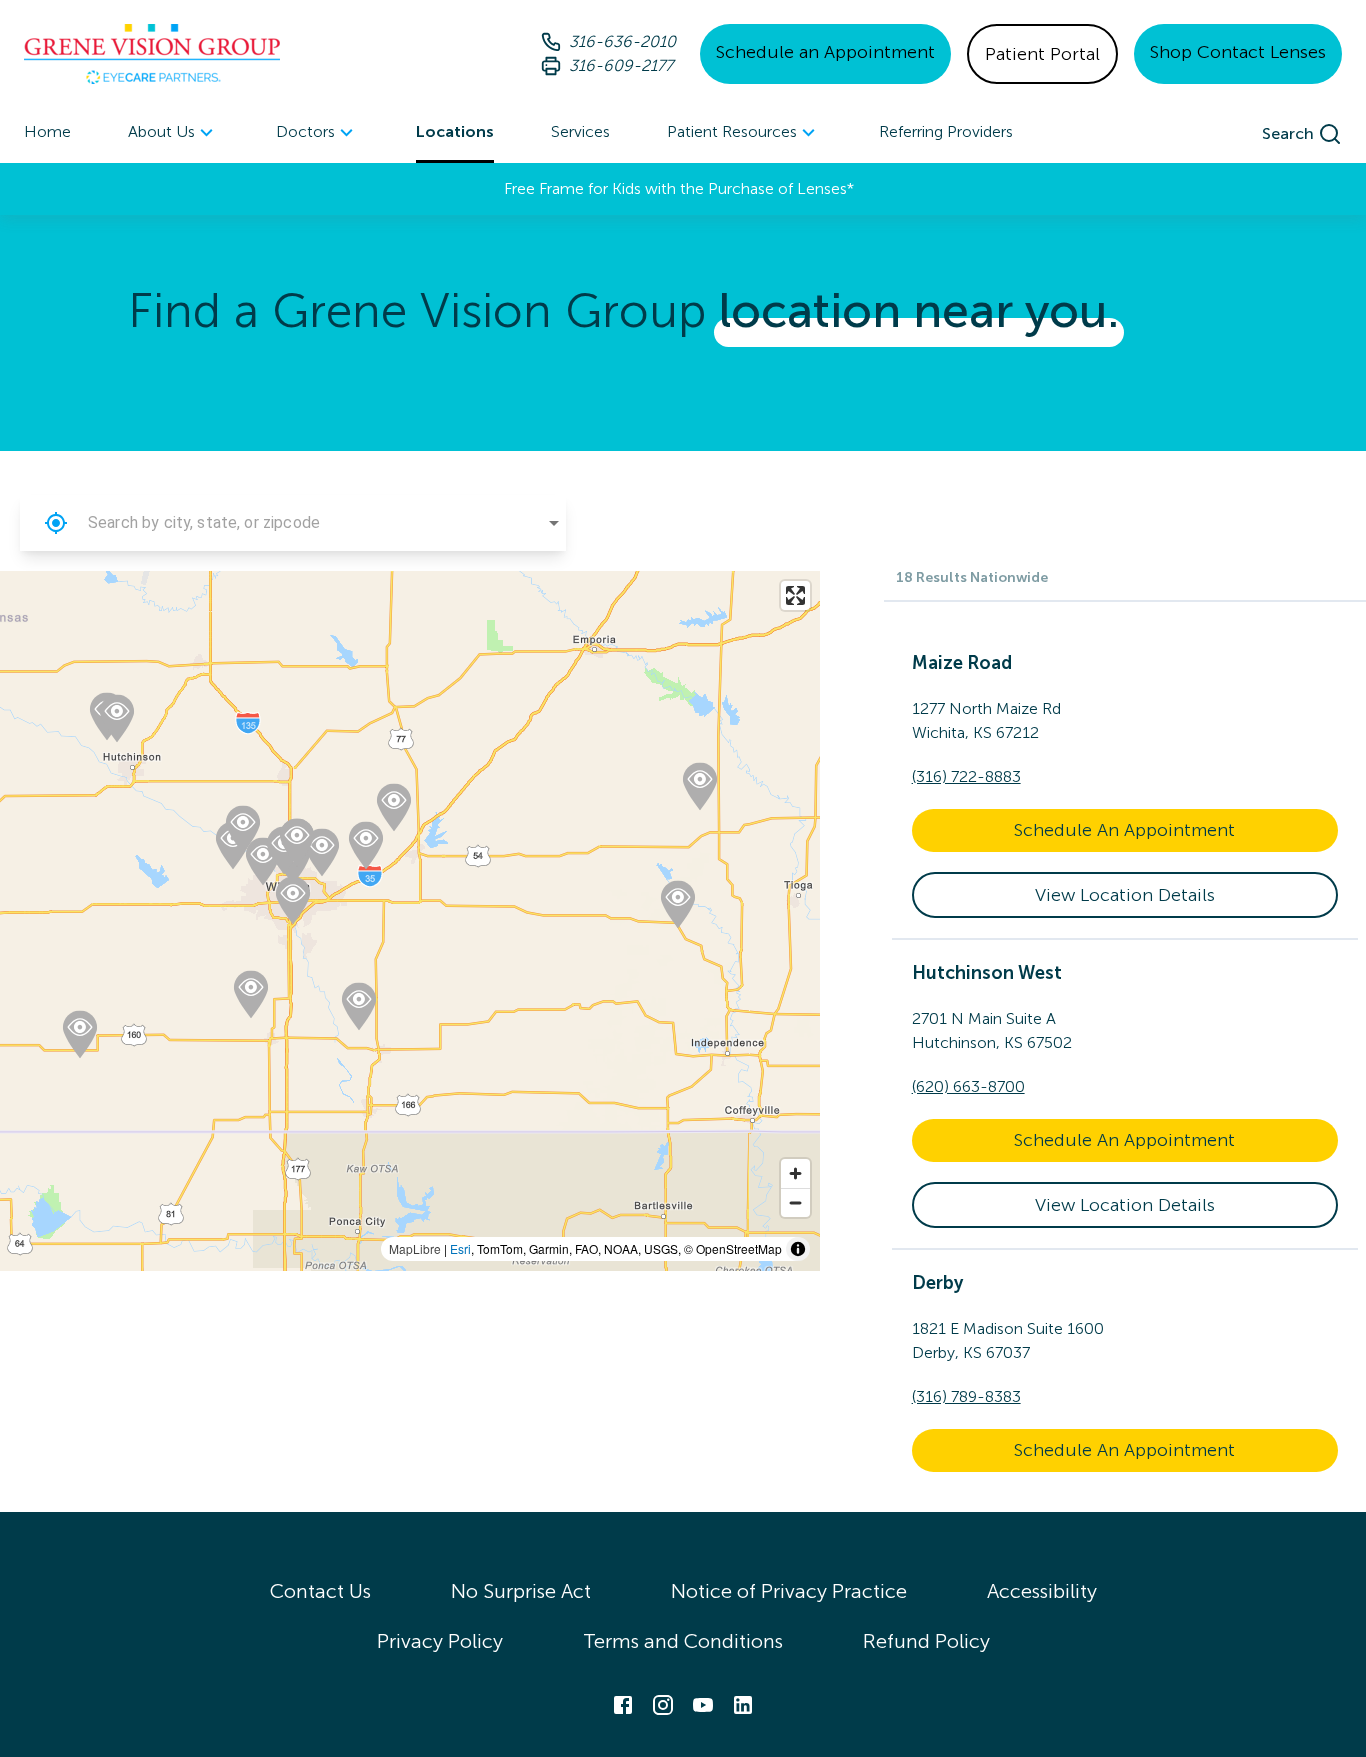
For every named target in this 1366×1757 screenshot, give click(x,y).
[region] (410, 921)
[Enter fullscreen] (795, 595)
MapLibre (415, 1248)
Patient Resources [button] (732, 131)
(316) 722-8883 (966, 776)
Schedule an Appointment (825, 52)
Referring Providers (946, 131)
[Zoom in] (795, 1173)
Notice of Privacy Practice (789, 1591)
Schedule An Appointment (1124, 830)
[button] (56, 523)
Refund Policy (926, 1641)
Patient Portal (1042, 54)
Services (580, 131)
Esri (460, 1248)
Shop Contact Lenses (1238, 52)
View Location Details (1125, 895)
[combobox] (293, 523)
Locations (455, 131)
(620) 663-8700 (968, 1086)
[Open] (554, 523)
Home (47, 131)
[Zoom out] (795, 1202)
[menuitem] (173, 133)
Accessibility (1042, 1591)
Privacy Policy (440, 1641)
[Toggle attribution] (798, 1249)
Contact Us (320, 1591)
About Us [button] (161, 131)
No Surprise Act (521, 1591)
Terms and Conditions (683, 1641)
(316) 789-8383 (966, 1396)
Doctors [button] (305, 131)
